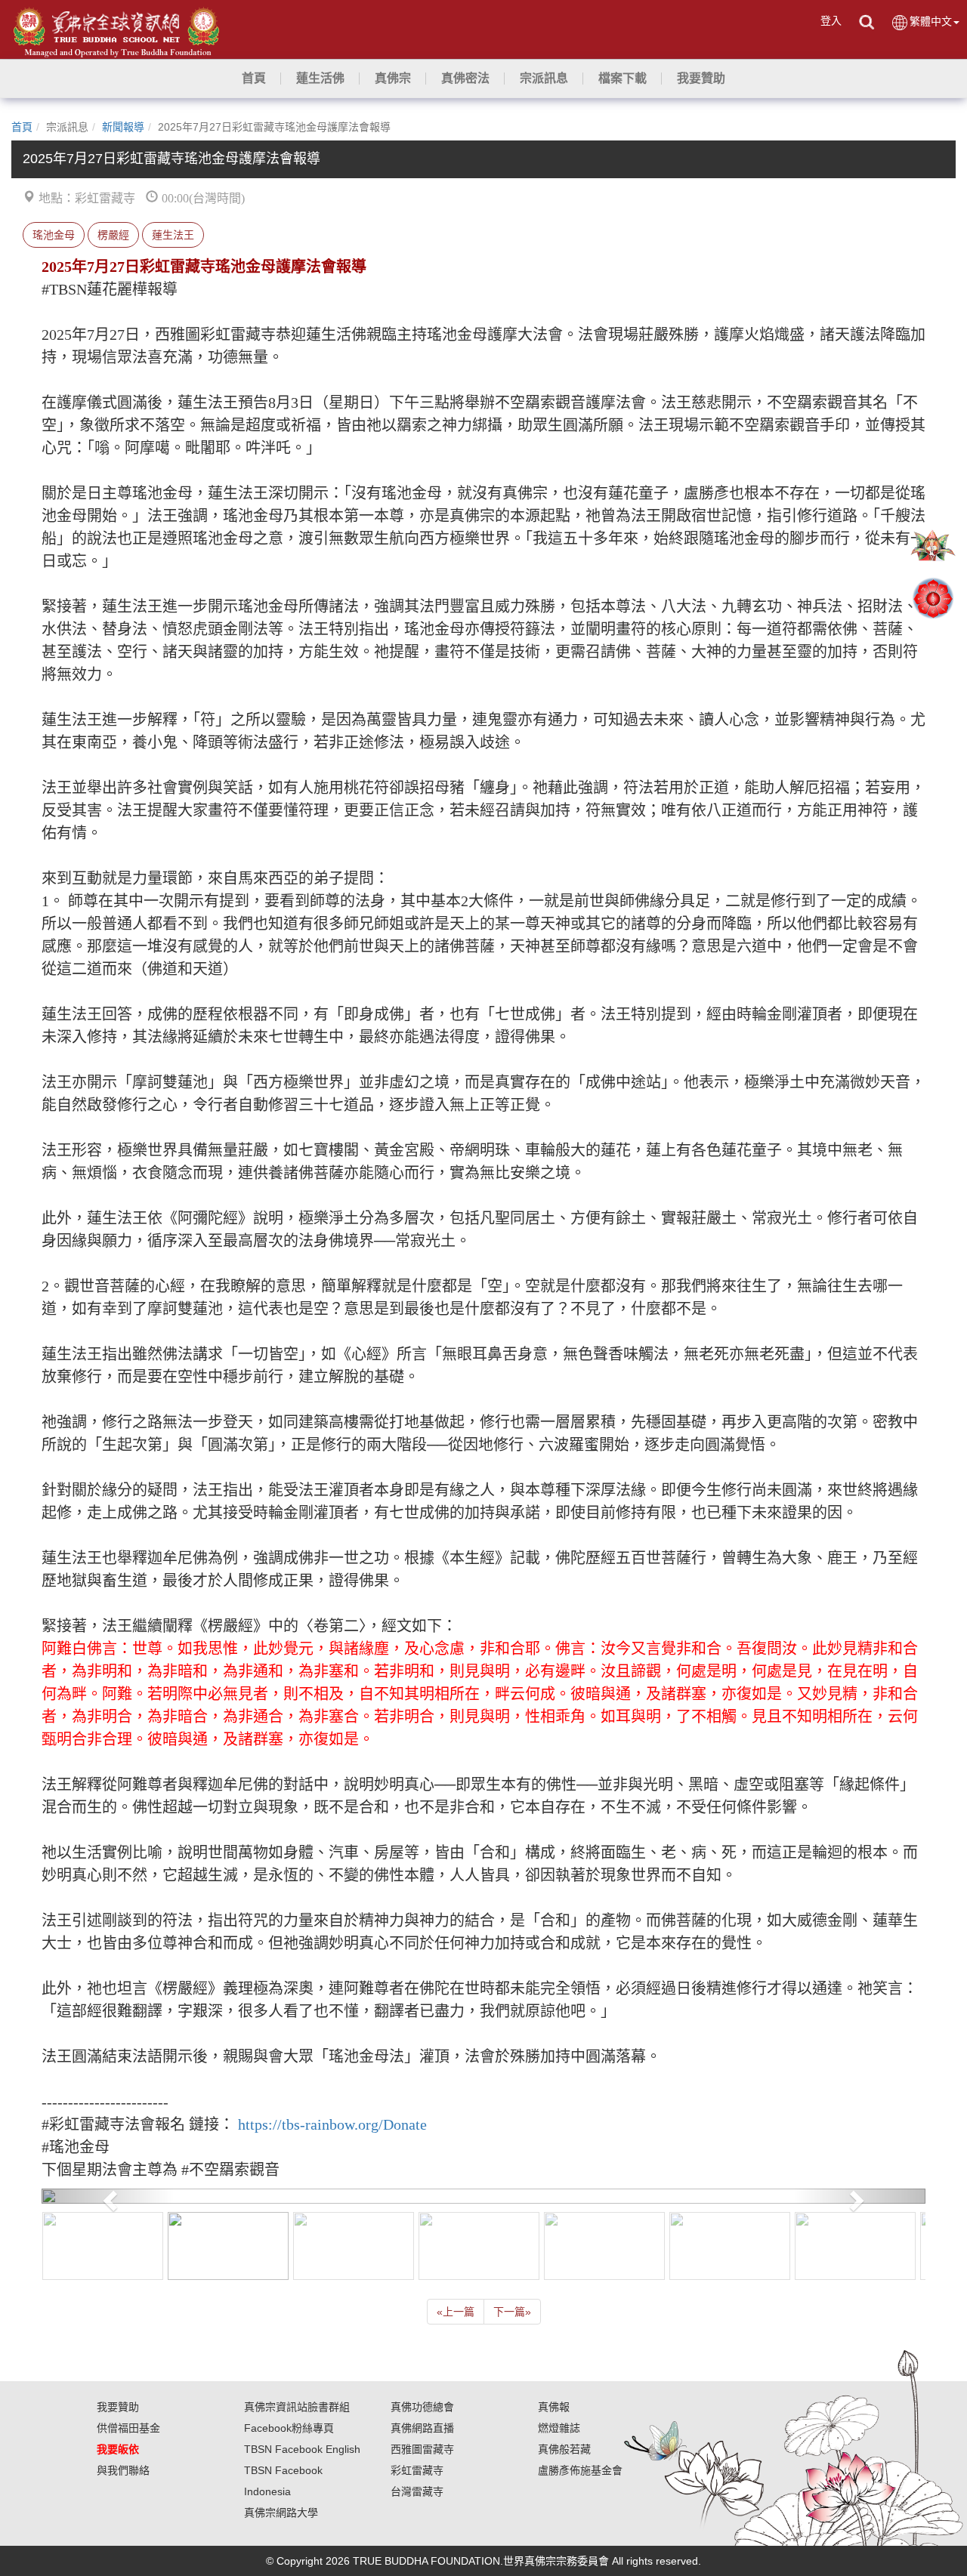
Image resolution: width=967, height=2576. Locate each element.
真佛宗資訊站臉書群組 (297, 2407)
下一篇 (512, 2312)
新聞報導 (123, 127)
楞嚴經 (113, 235)
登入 (831, 20)
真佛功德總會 (422, 2407)
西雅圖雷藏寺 (422, 2449)
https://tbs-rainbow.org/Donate (332, 2124)
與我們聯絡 (123, 2470)
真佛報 (554, 2407)
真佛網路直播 (422, 2428)
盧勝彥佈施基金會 (580, 2470)
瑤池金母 (54, 235)
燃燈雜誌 (559, 2428)
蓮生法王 (173, 235)
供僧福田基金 (128, 2428)
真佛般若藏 (564, 2449)
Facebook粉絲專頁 (289, 2428)
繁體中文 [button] (931, 21)
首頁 (22, 127)
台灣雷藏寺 (417, 2491)
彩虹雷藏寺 (417, 2470)
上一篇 (456, 2312)
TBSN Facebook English (302, 2449)
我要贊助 (118, 2407)
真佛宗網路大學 (281, 2513)
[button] (320, 79)
